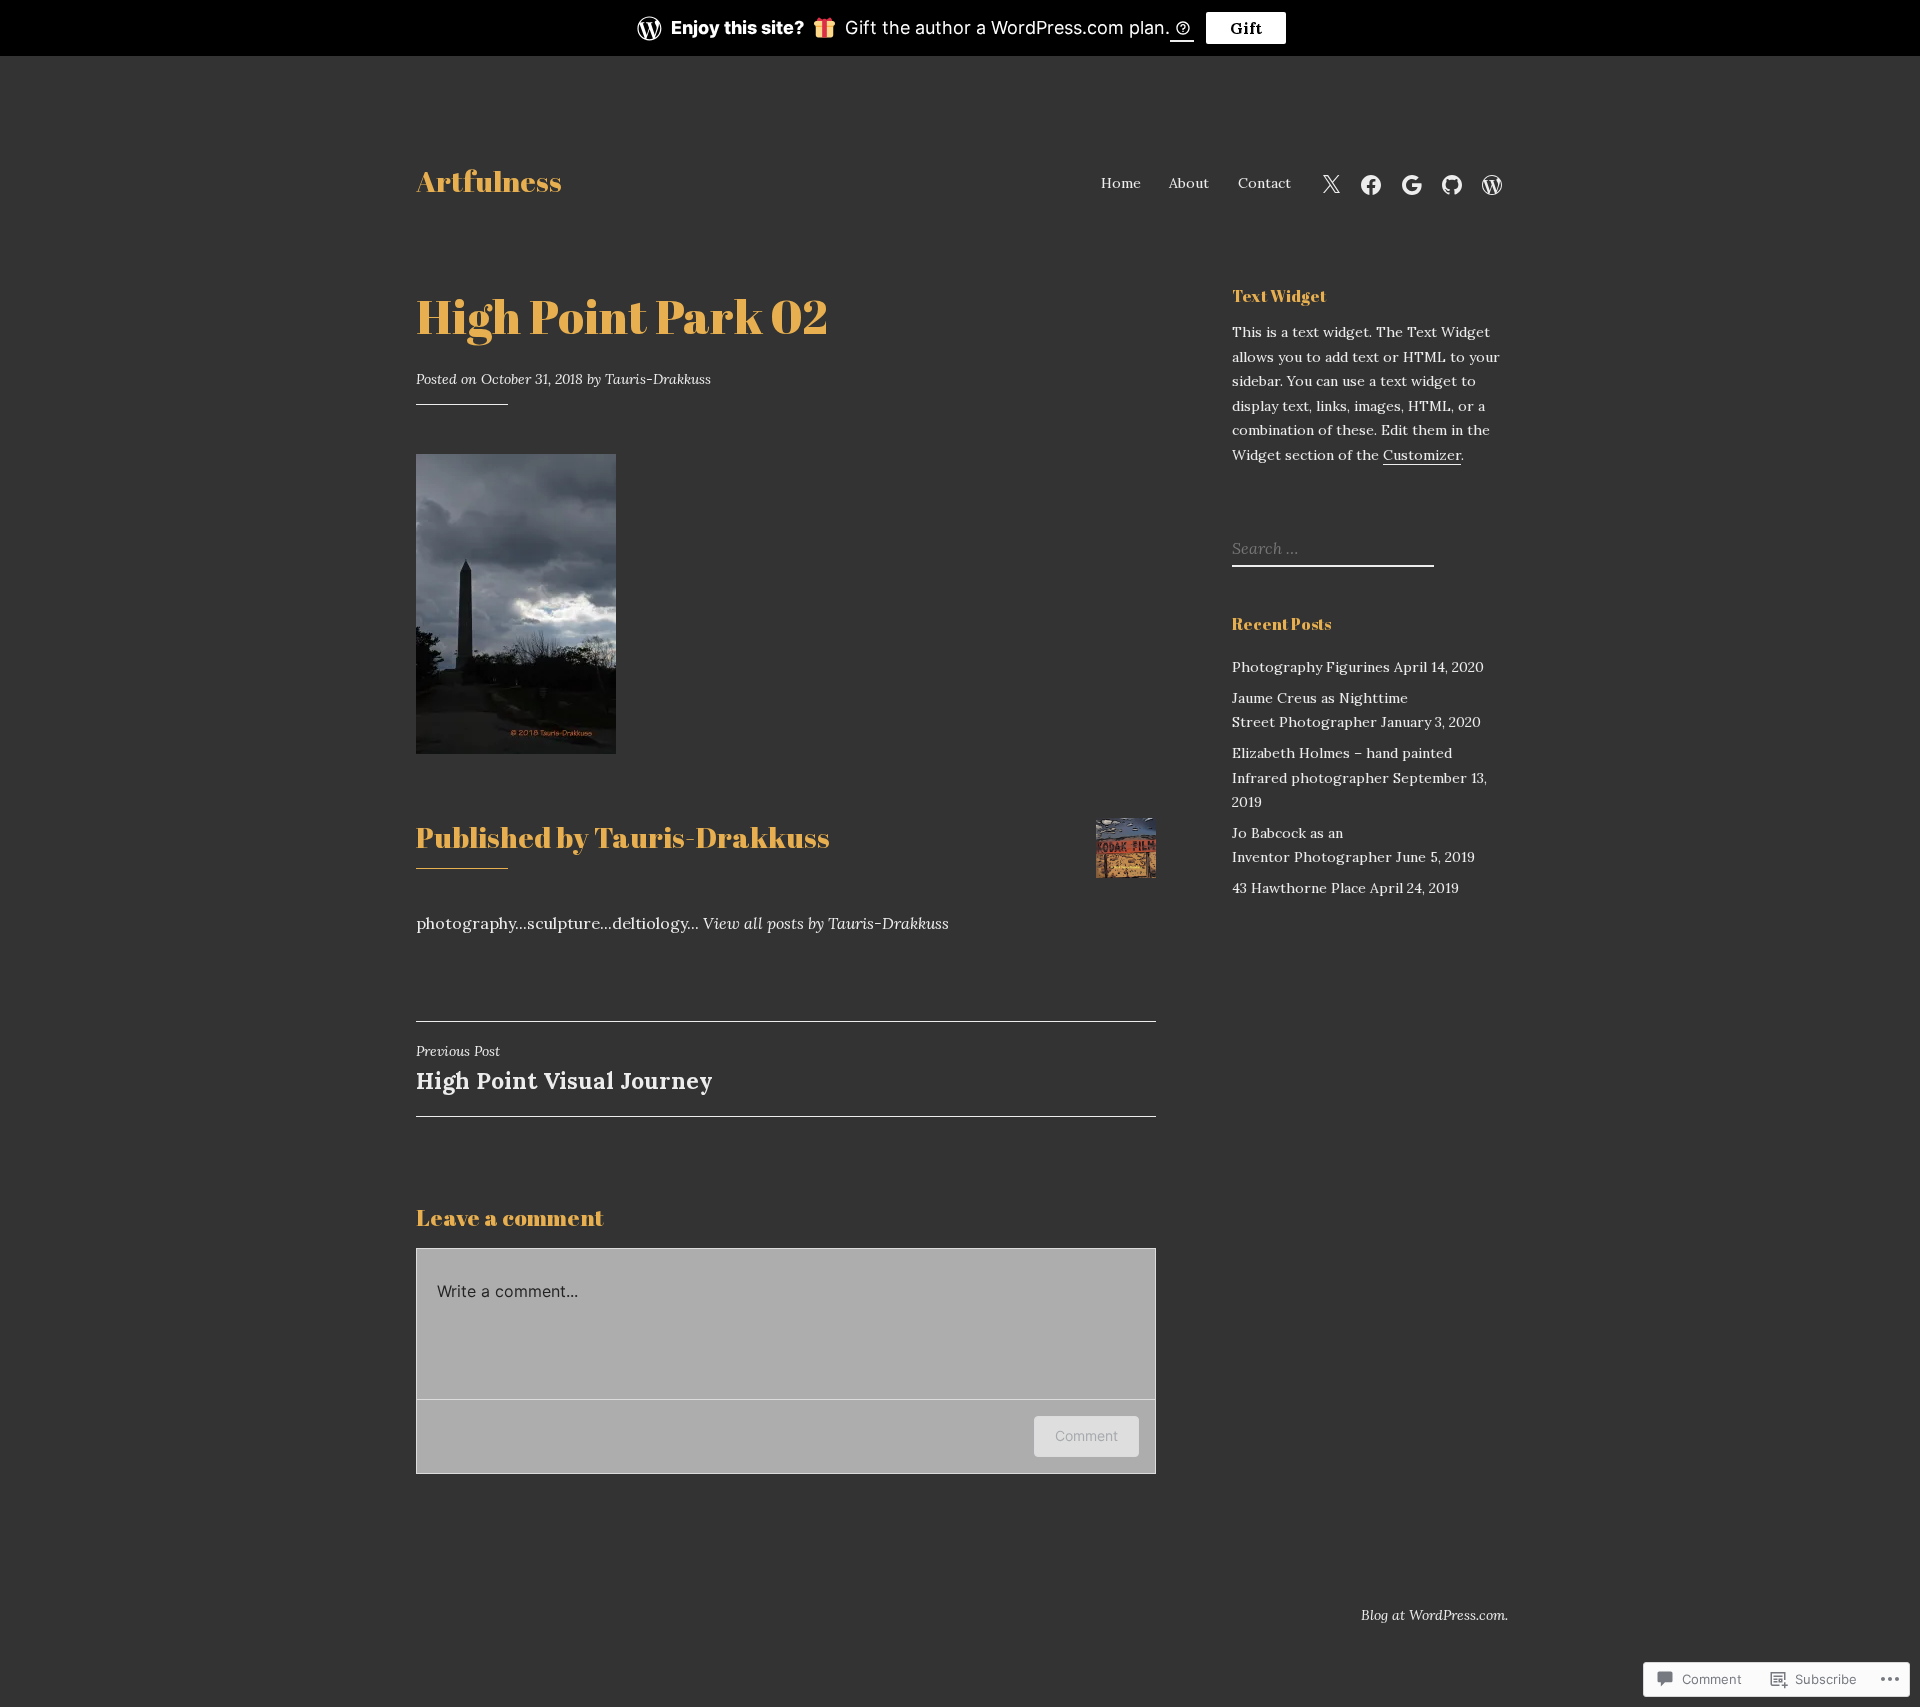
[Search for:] (1330, 549)
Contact (1264, 183)
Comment (1086, 1435)
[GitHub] (1452, 182)
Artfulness (489, 180)
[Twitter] (1331, 182)
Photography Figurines (1311, 667)
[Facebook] (1371, 182)
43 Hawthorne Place (1299, 888)
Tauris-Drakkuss (658, 379)
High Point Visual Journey (564, 1068)
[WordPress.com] (1492, 182)
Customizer (1422, 455)
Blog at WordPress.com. (1434, 1615)
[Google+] (1412, 182)
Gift (1246, 28)
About (1189, 183)
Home (1121, 183)
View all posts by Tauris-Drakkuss (826, 923)
